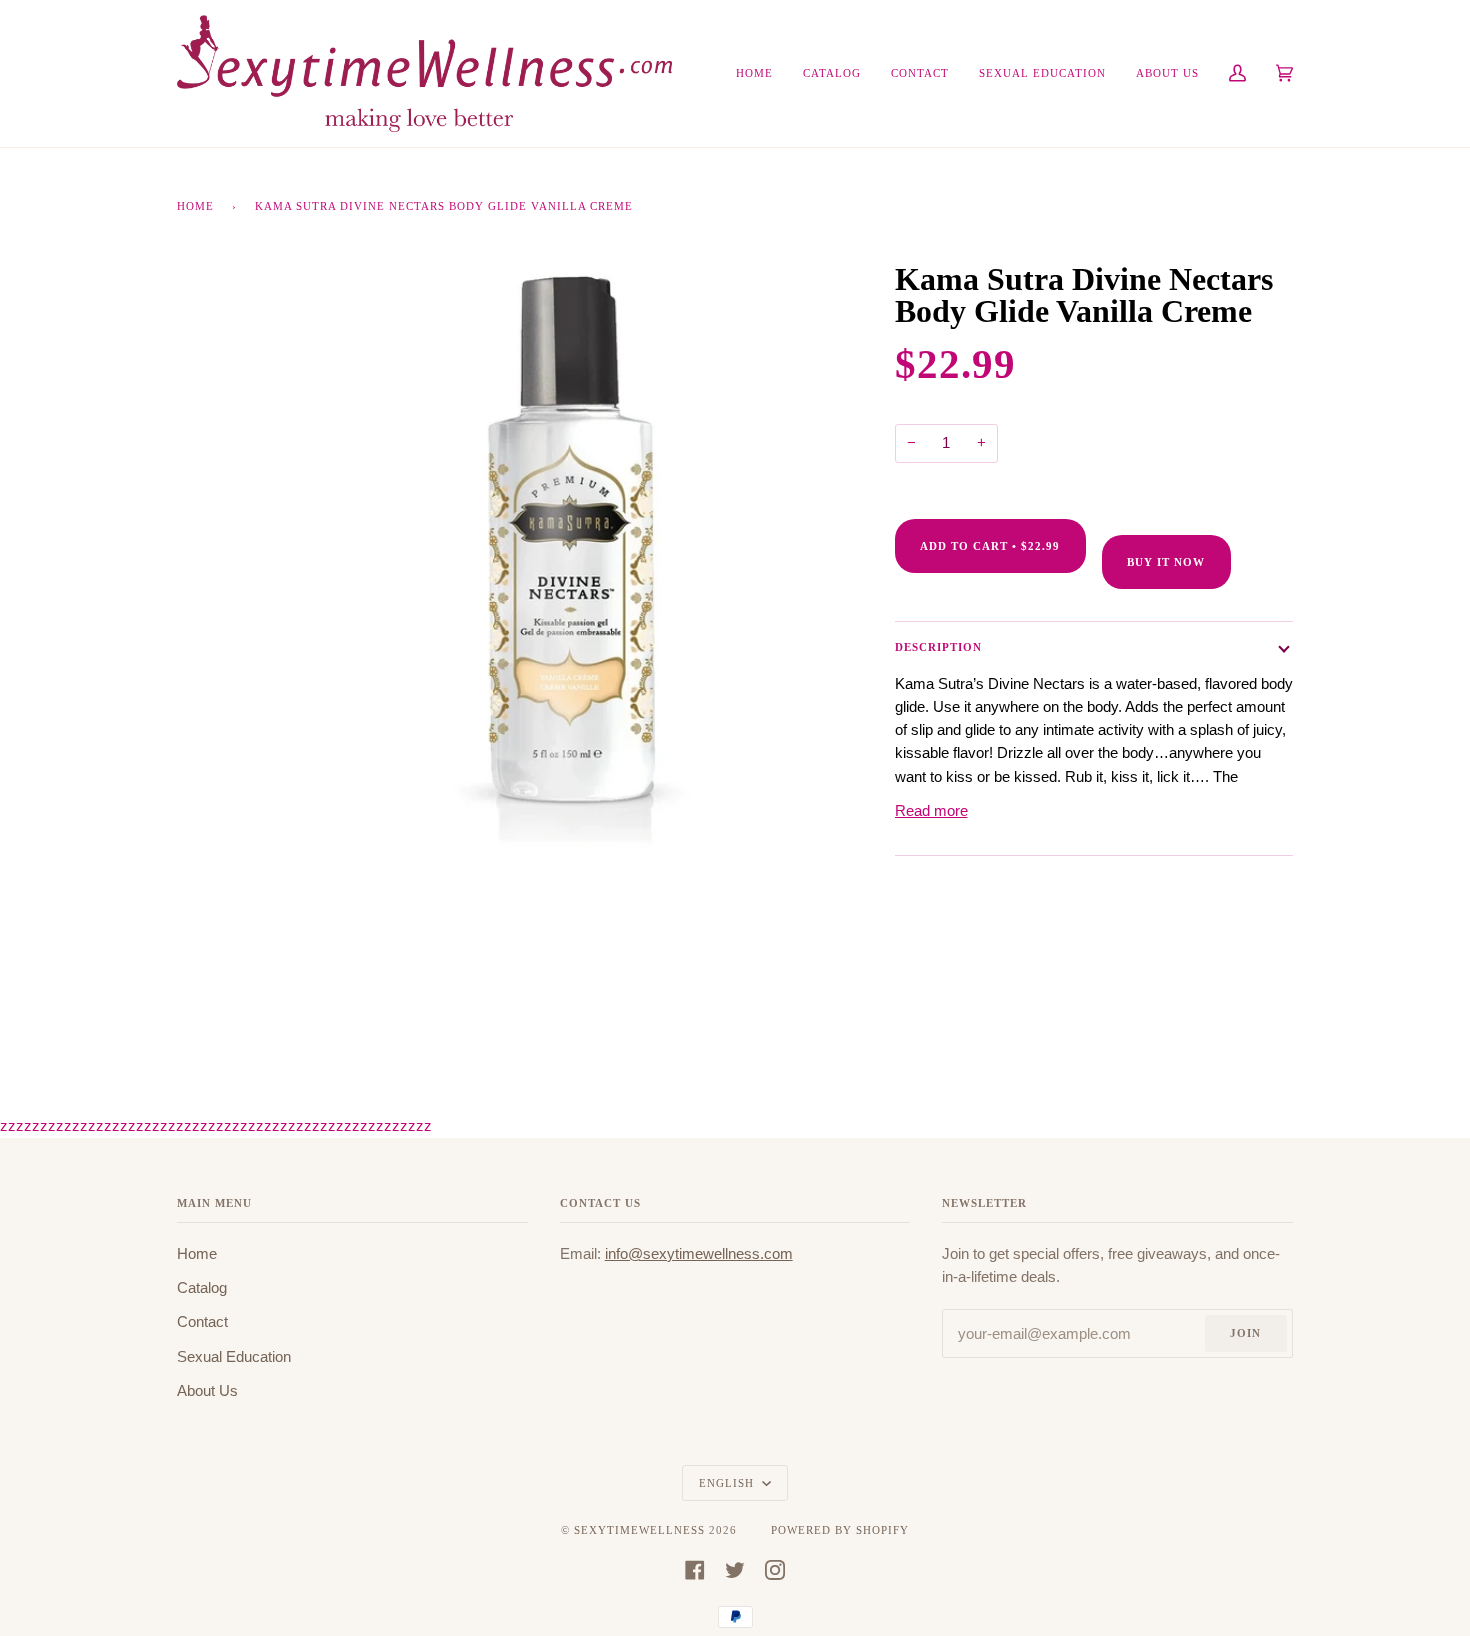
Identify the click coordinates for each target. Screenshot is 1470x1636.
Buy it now (1166, 562)
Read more (931, 811)
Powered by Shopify (840, 1530)
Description (938, 647)
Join (1245, 1333)
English (728, 1483)
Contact (202, 1322)
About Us (207, 1391)
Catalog (202, 1288)
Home (195, 206)
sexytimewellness (639, 1530)
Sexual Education (234, 1357)
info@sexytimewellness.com (699, 1254)
